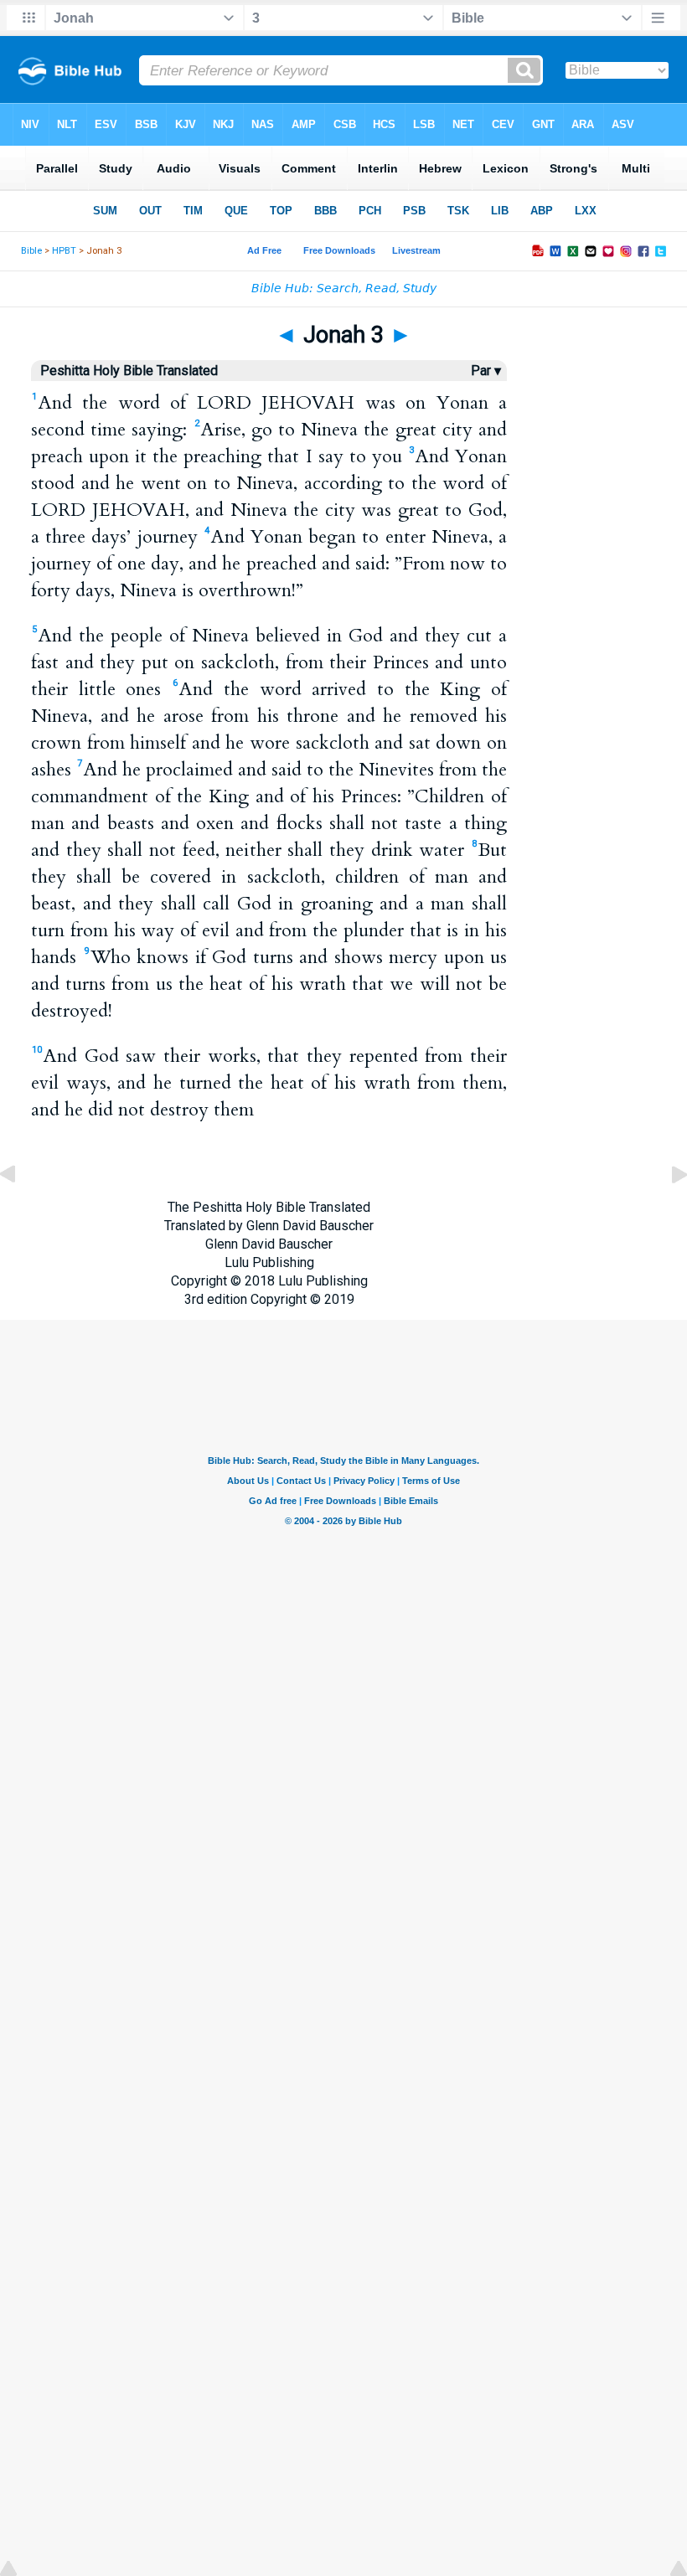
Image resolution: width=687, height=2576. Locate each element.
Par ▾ (486, 371)
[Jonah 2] (21, 1212)
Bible (31, 251)
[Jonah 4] (666, 1212)
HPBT (64, 251)
